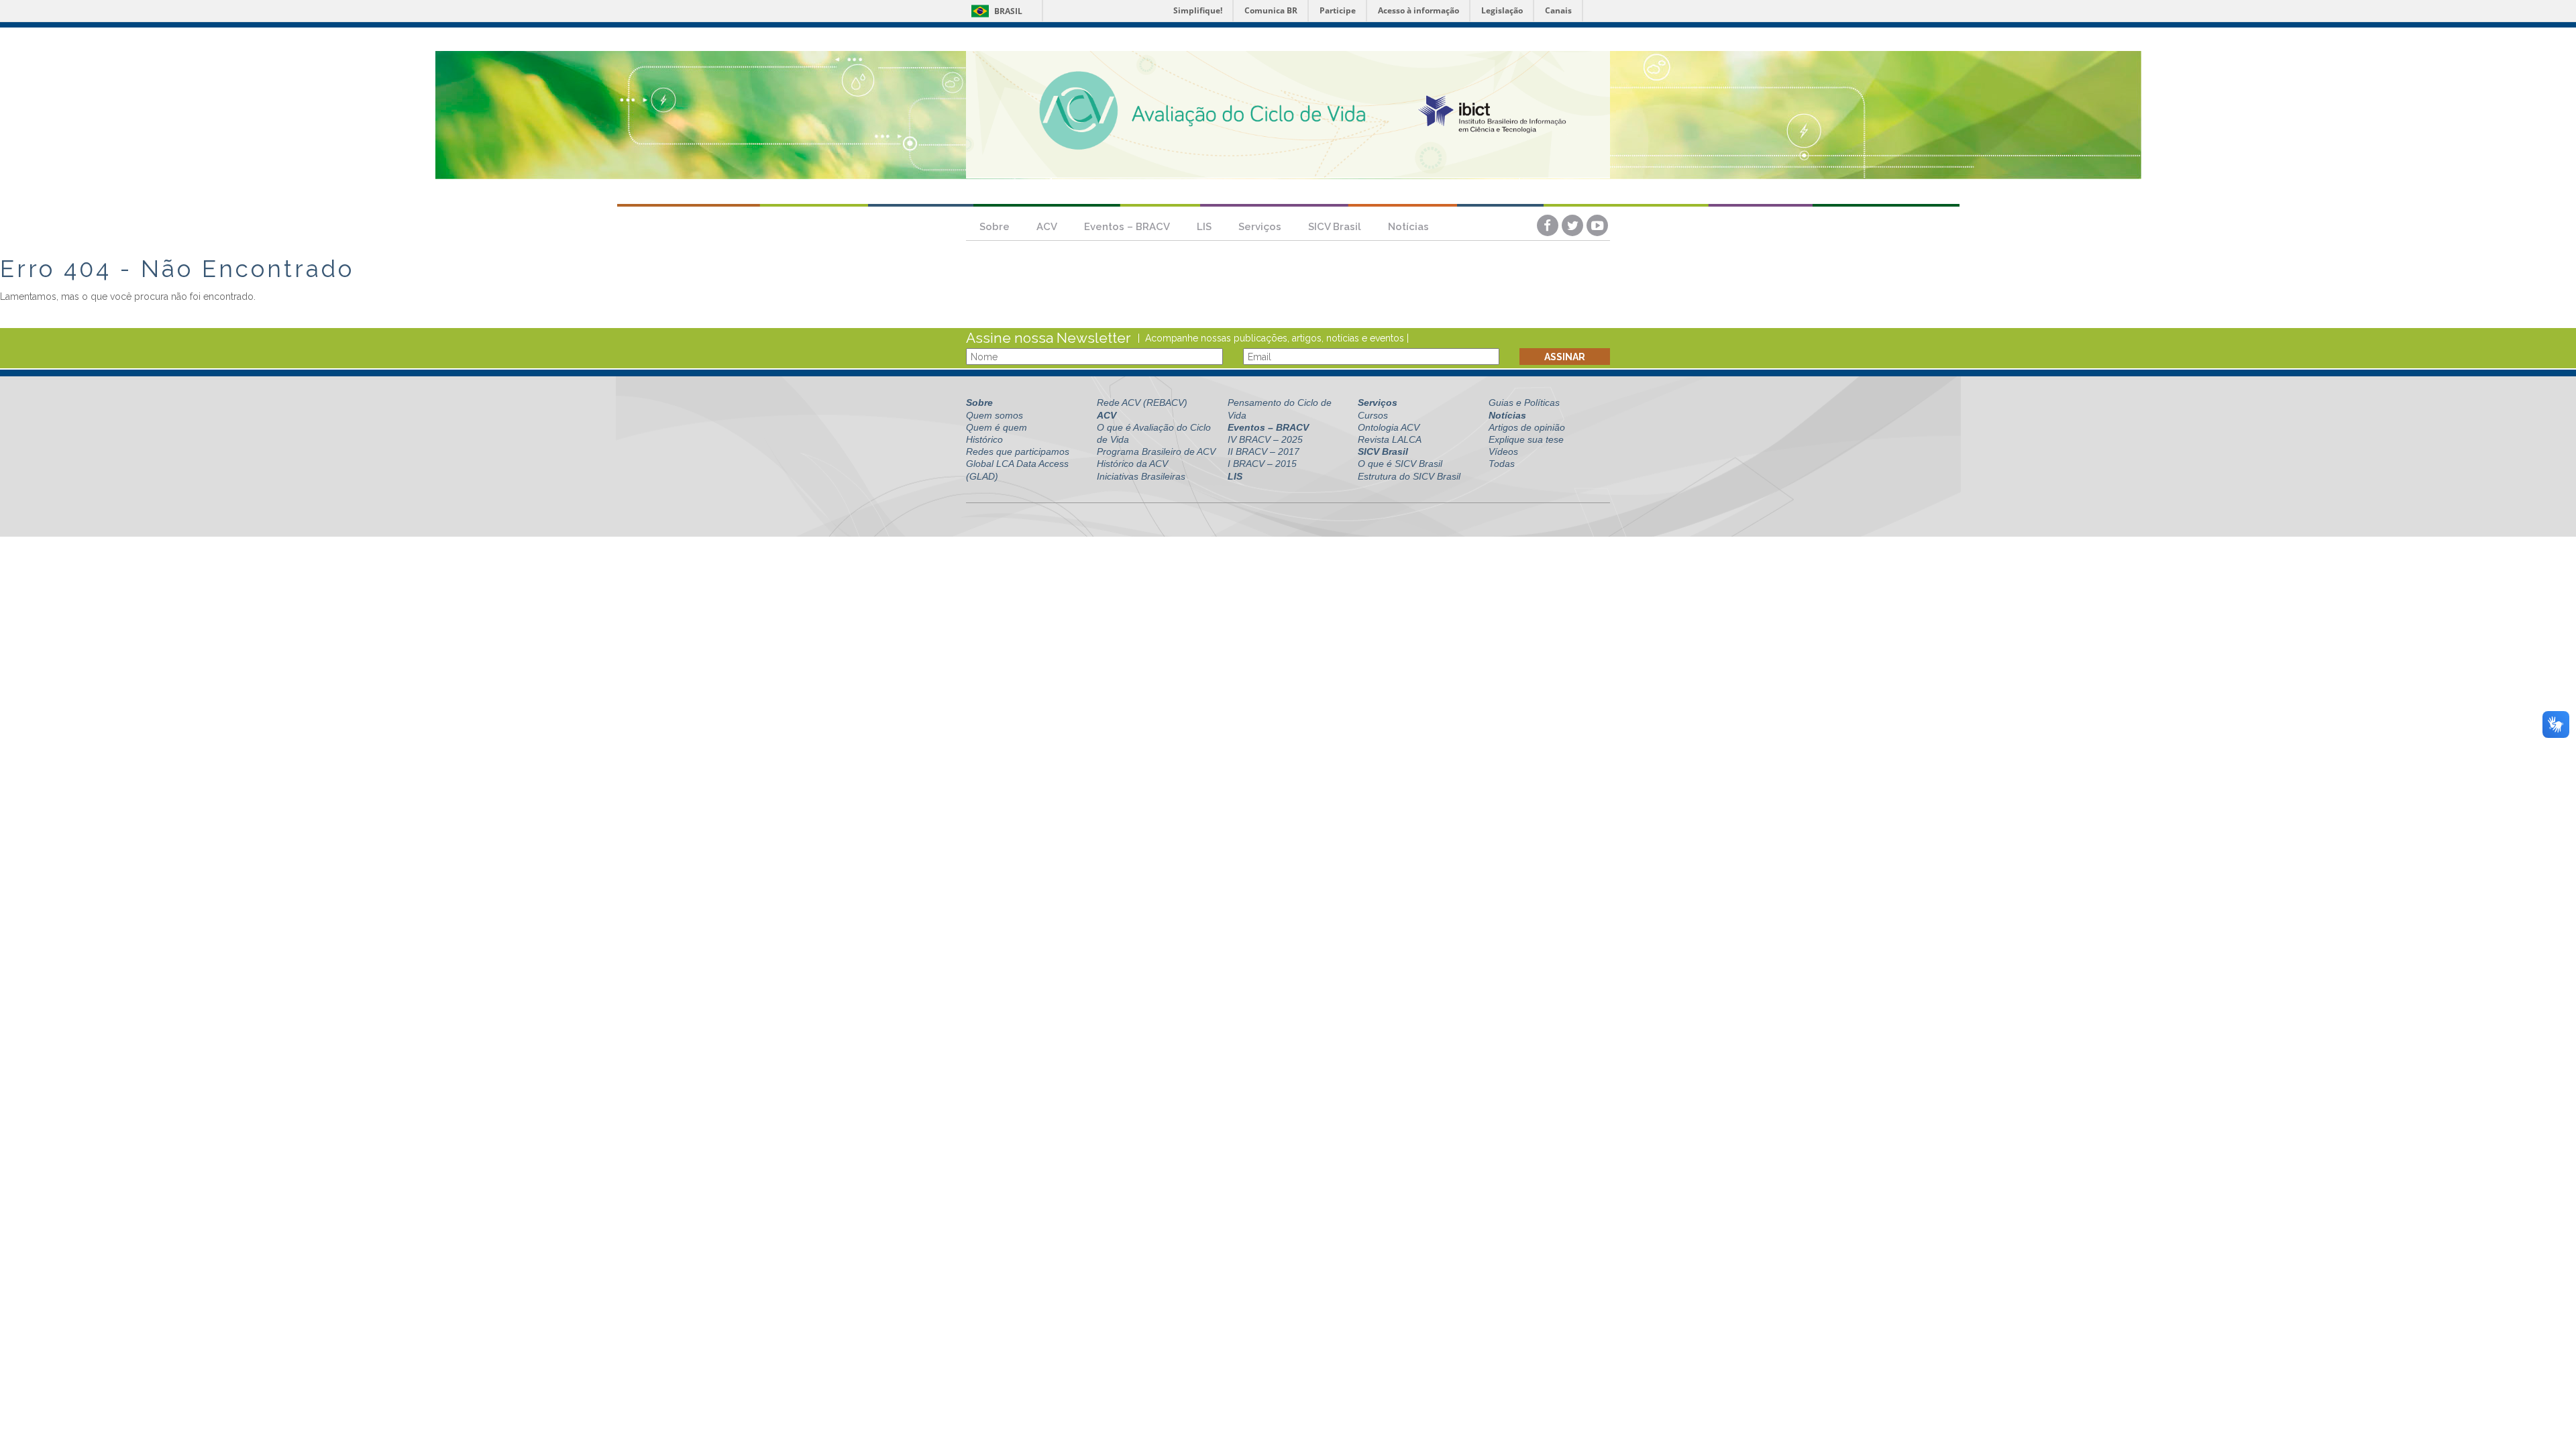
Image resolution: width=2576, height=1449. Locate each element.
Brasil (995, 11)
